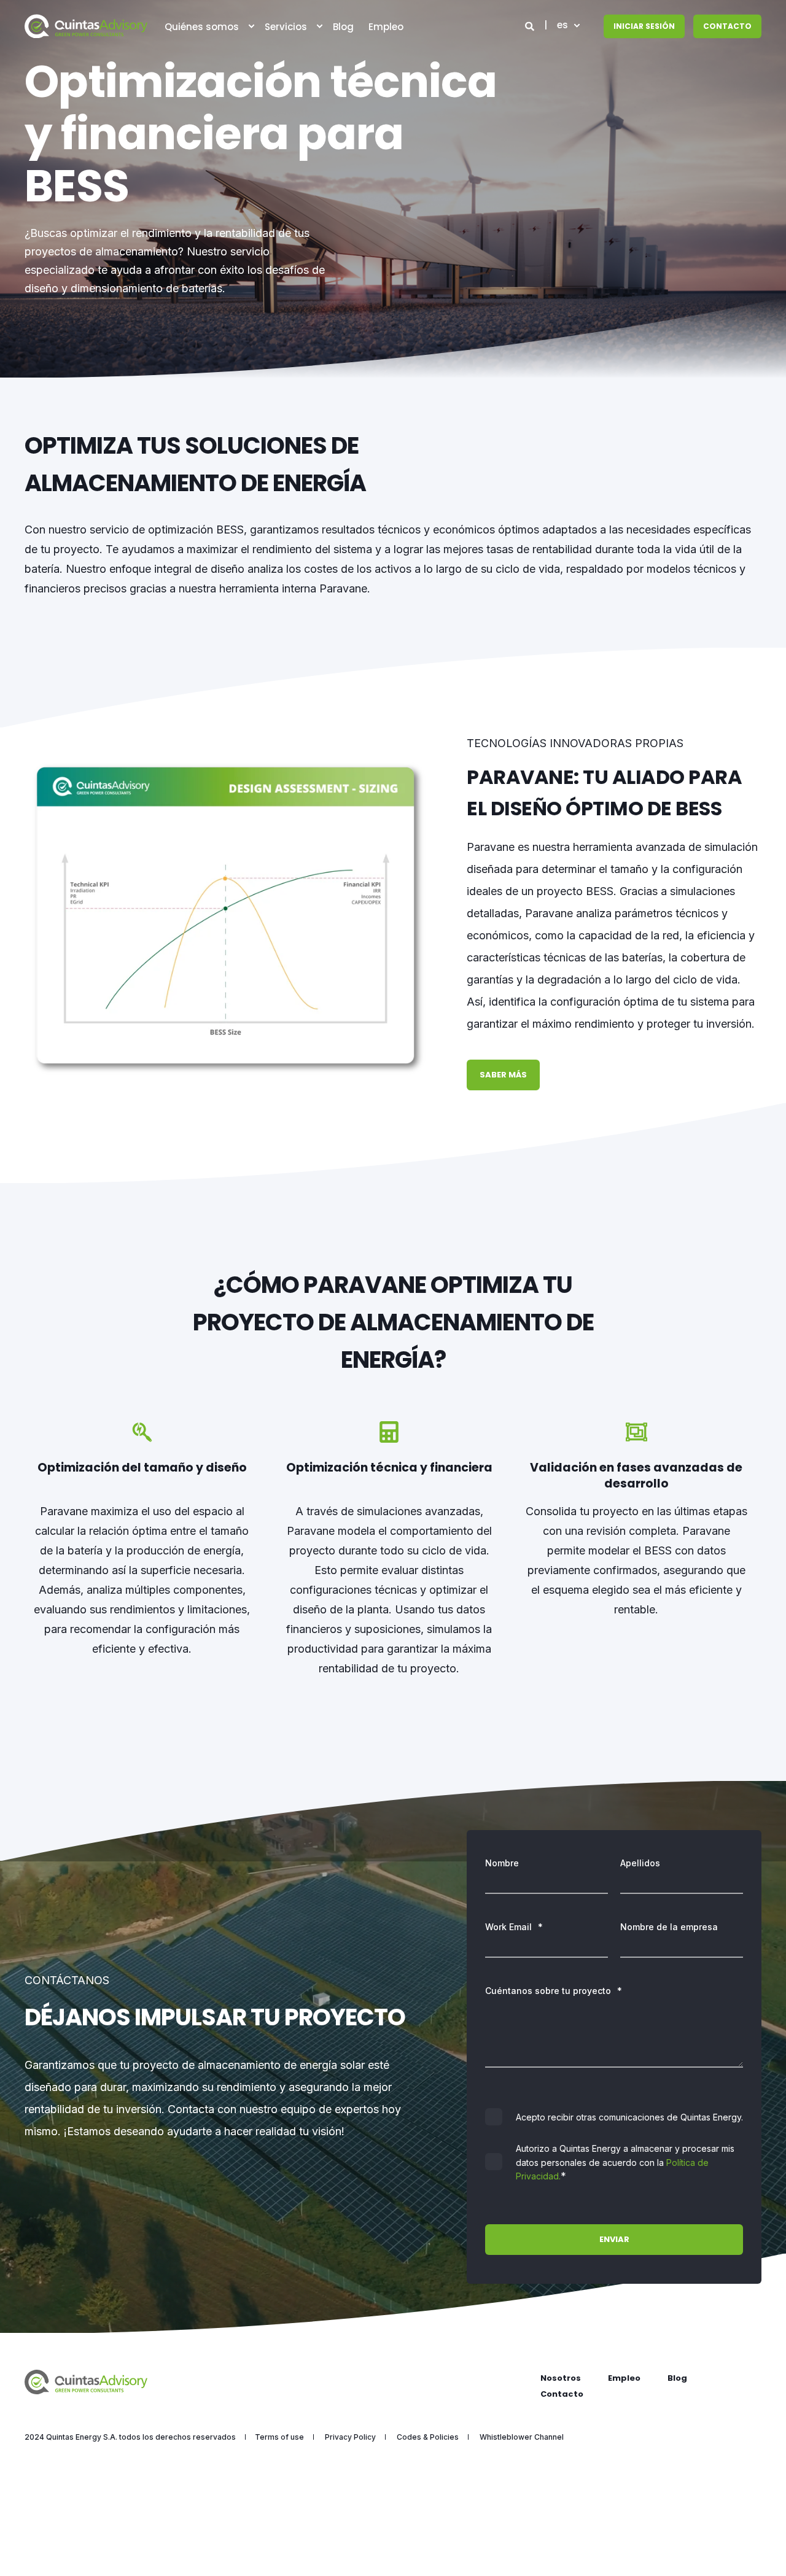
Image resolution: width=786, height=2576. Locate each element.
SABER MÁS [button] (503, 1075)
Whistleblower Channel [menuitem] (522, 2437)
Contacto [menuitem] (562, 2394)
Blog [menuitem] (677, 2378)
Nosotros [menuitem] (561, 2378)
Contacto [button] (727, 26)
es (562, 25)
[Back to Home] (86, 26)
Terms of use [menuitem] (279, 2437)
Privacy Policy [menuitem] (350, 2437)
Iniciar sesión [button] (644, 26)
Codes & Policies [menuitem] (428, 2437)
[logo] (86, 2382)
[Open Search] (531, 25)
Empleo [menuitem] (624, 2378)
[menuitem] (251, 26)
